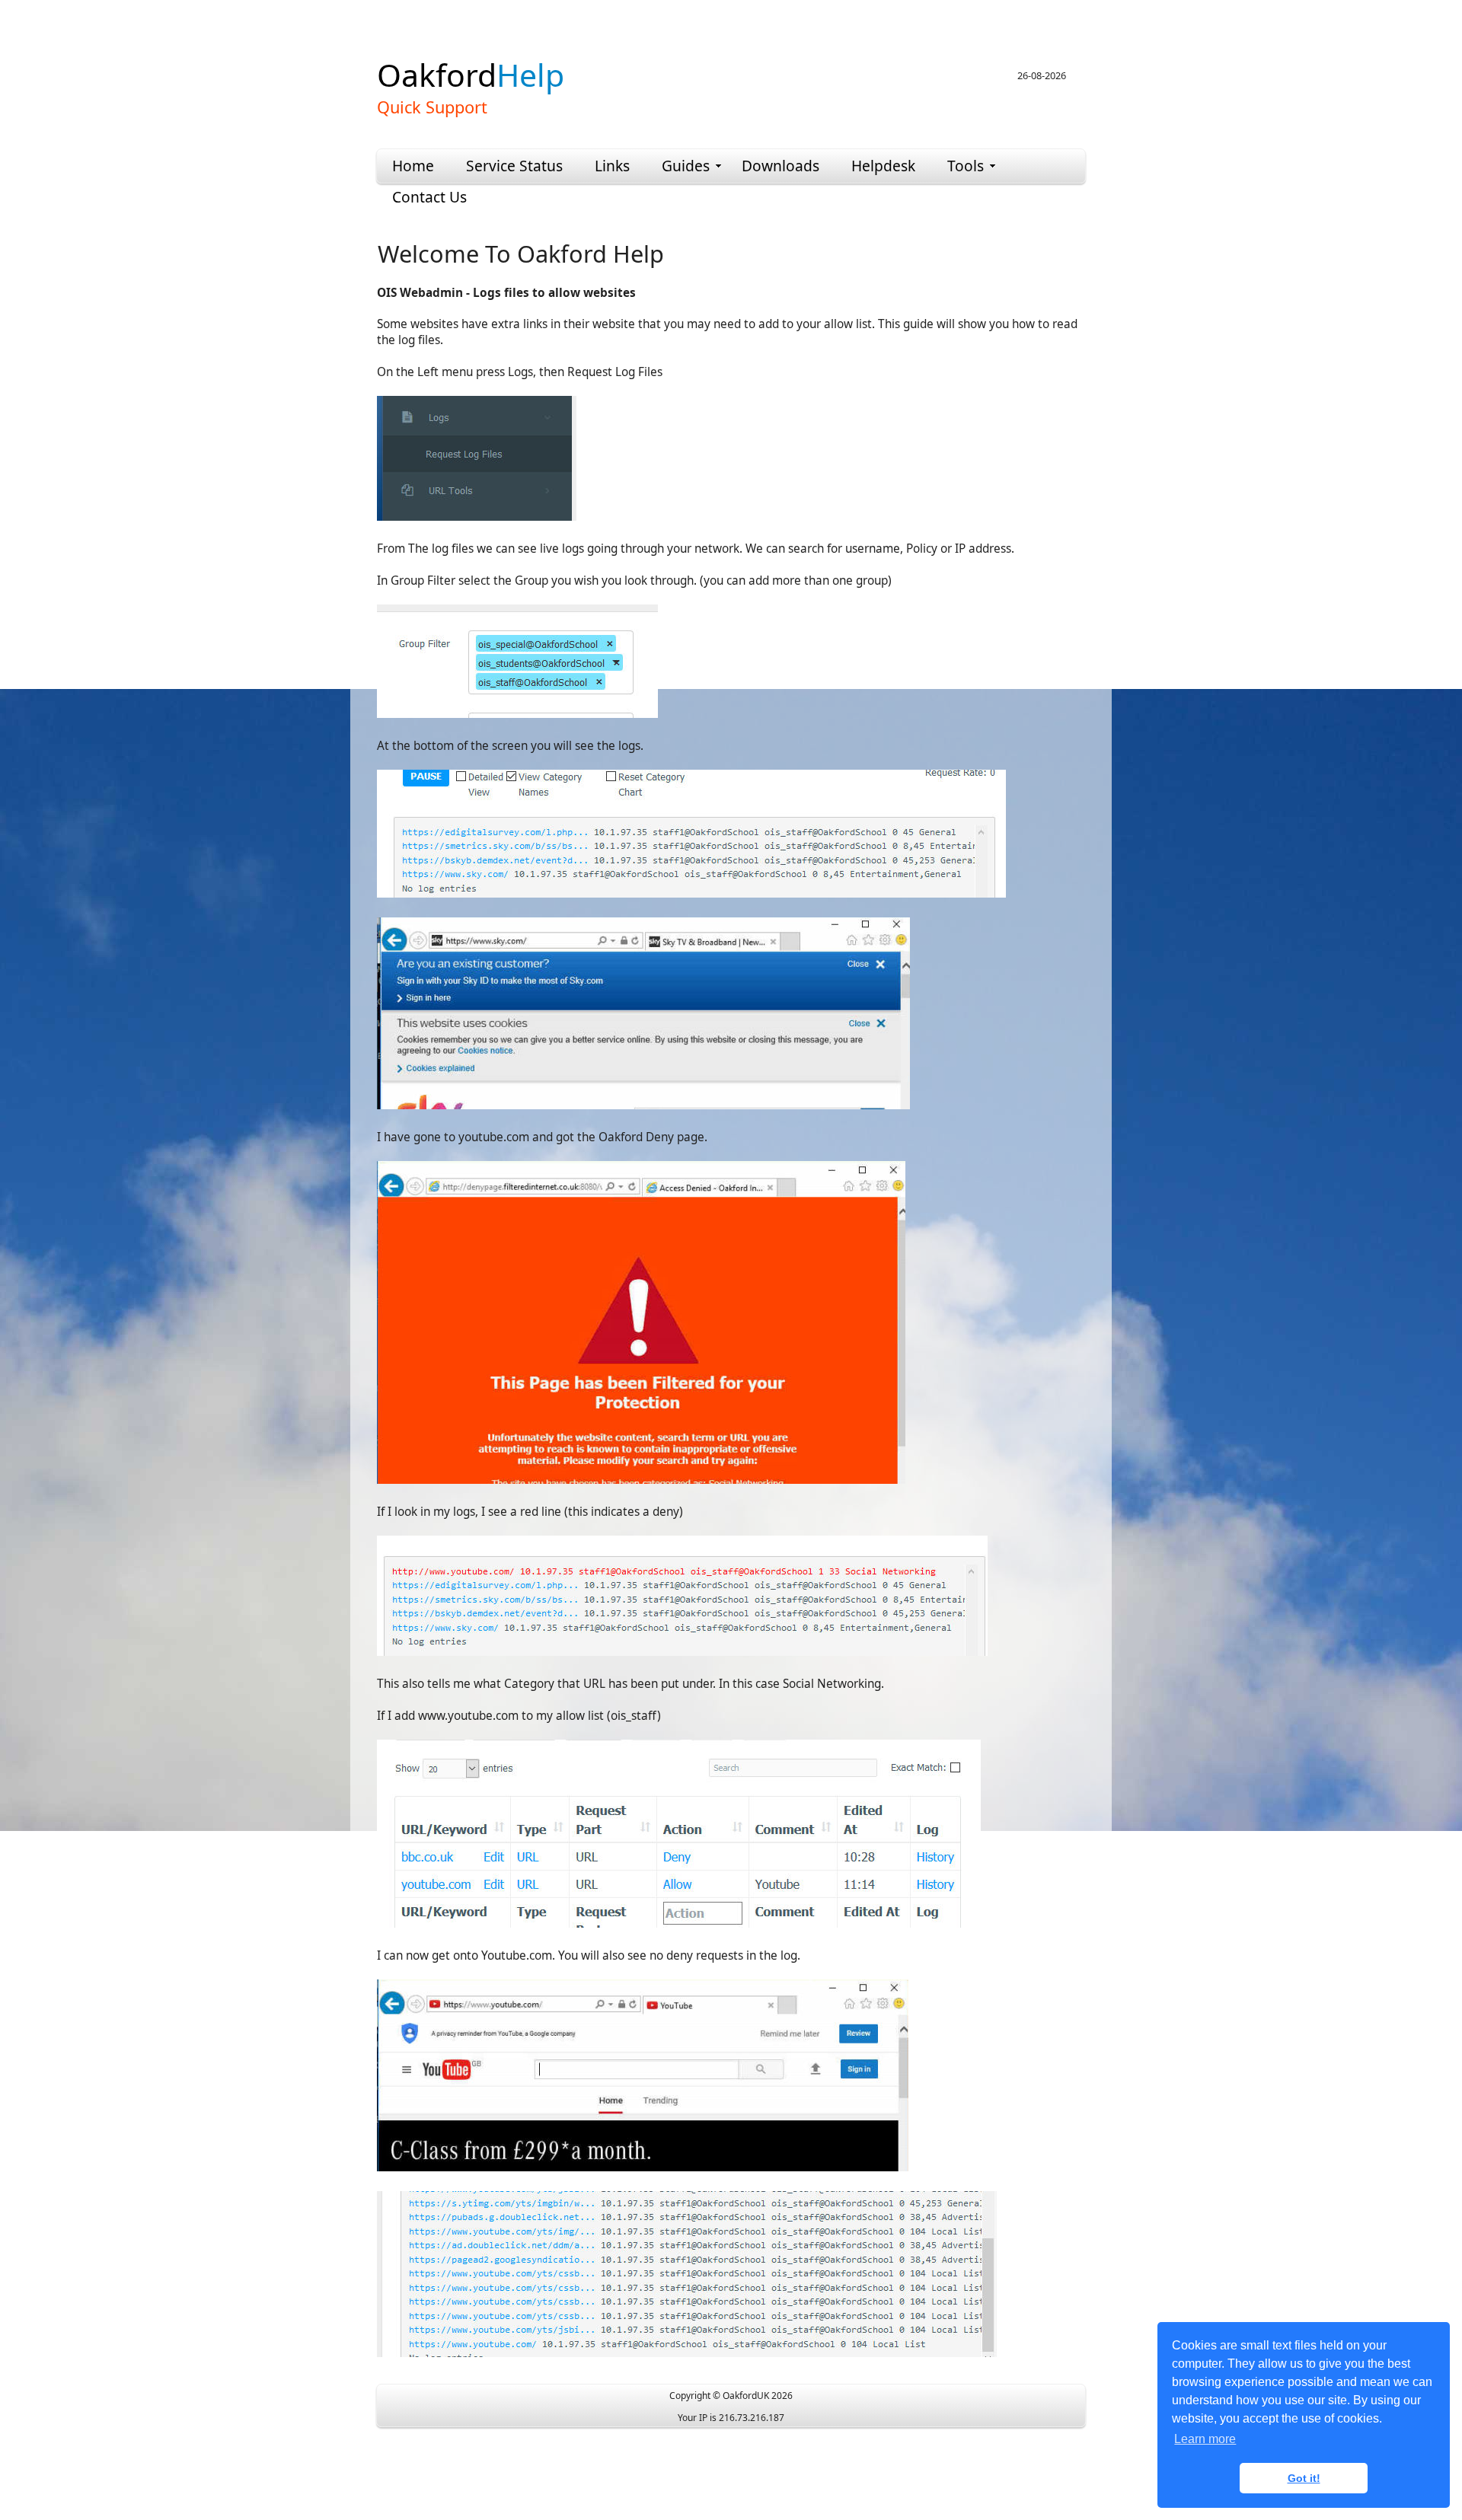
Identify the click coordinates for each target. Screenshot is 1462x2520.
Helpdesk (883, 166)
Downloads (780, 166)
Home (413, 166)
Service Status (514, 166)
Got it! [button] (1304, 2478)
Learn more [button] (1205, 2439)
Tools (966, 166)
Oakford (471, 75)
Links (612, 166)
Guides (686, 166)
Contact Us (429, 197)
